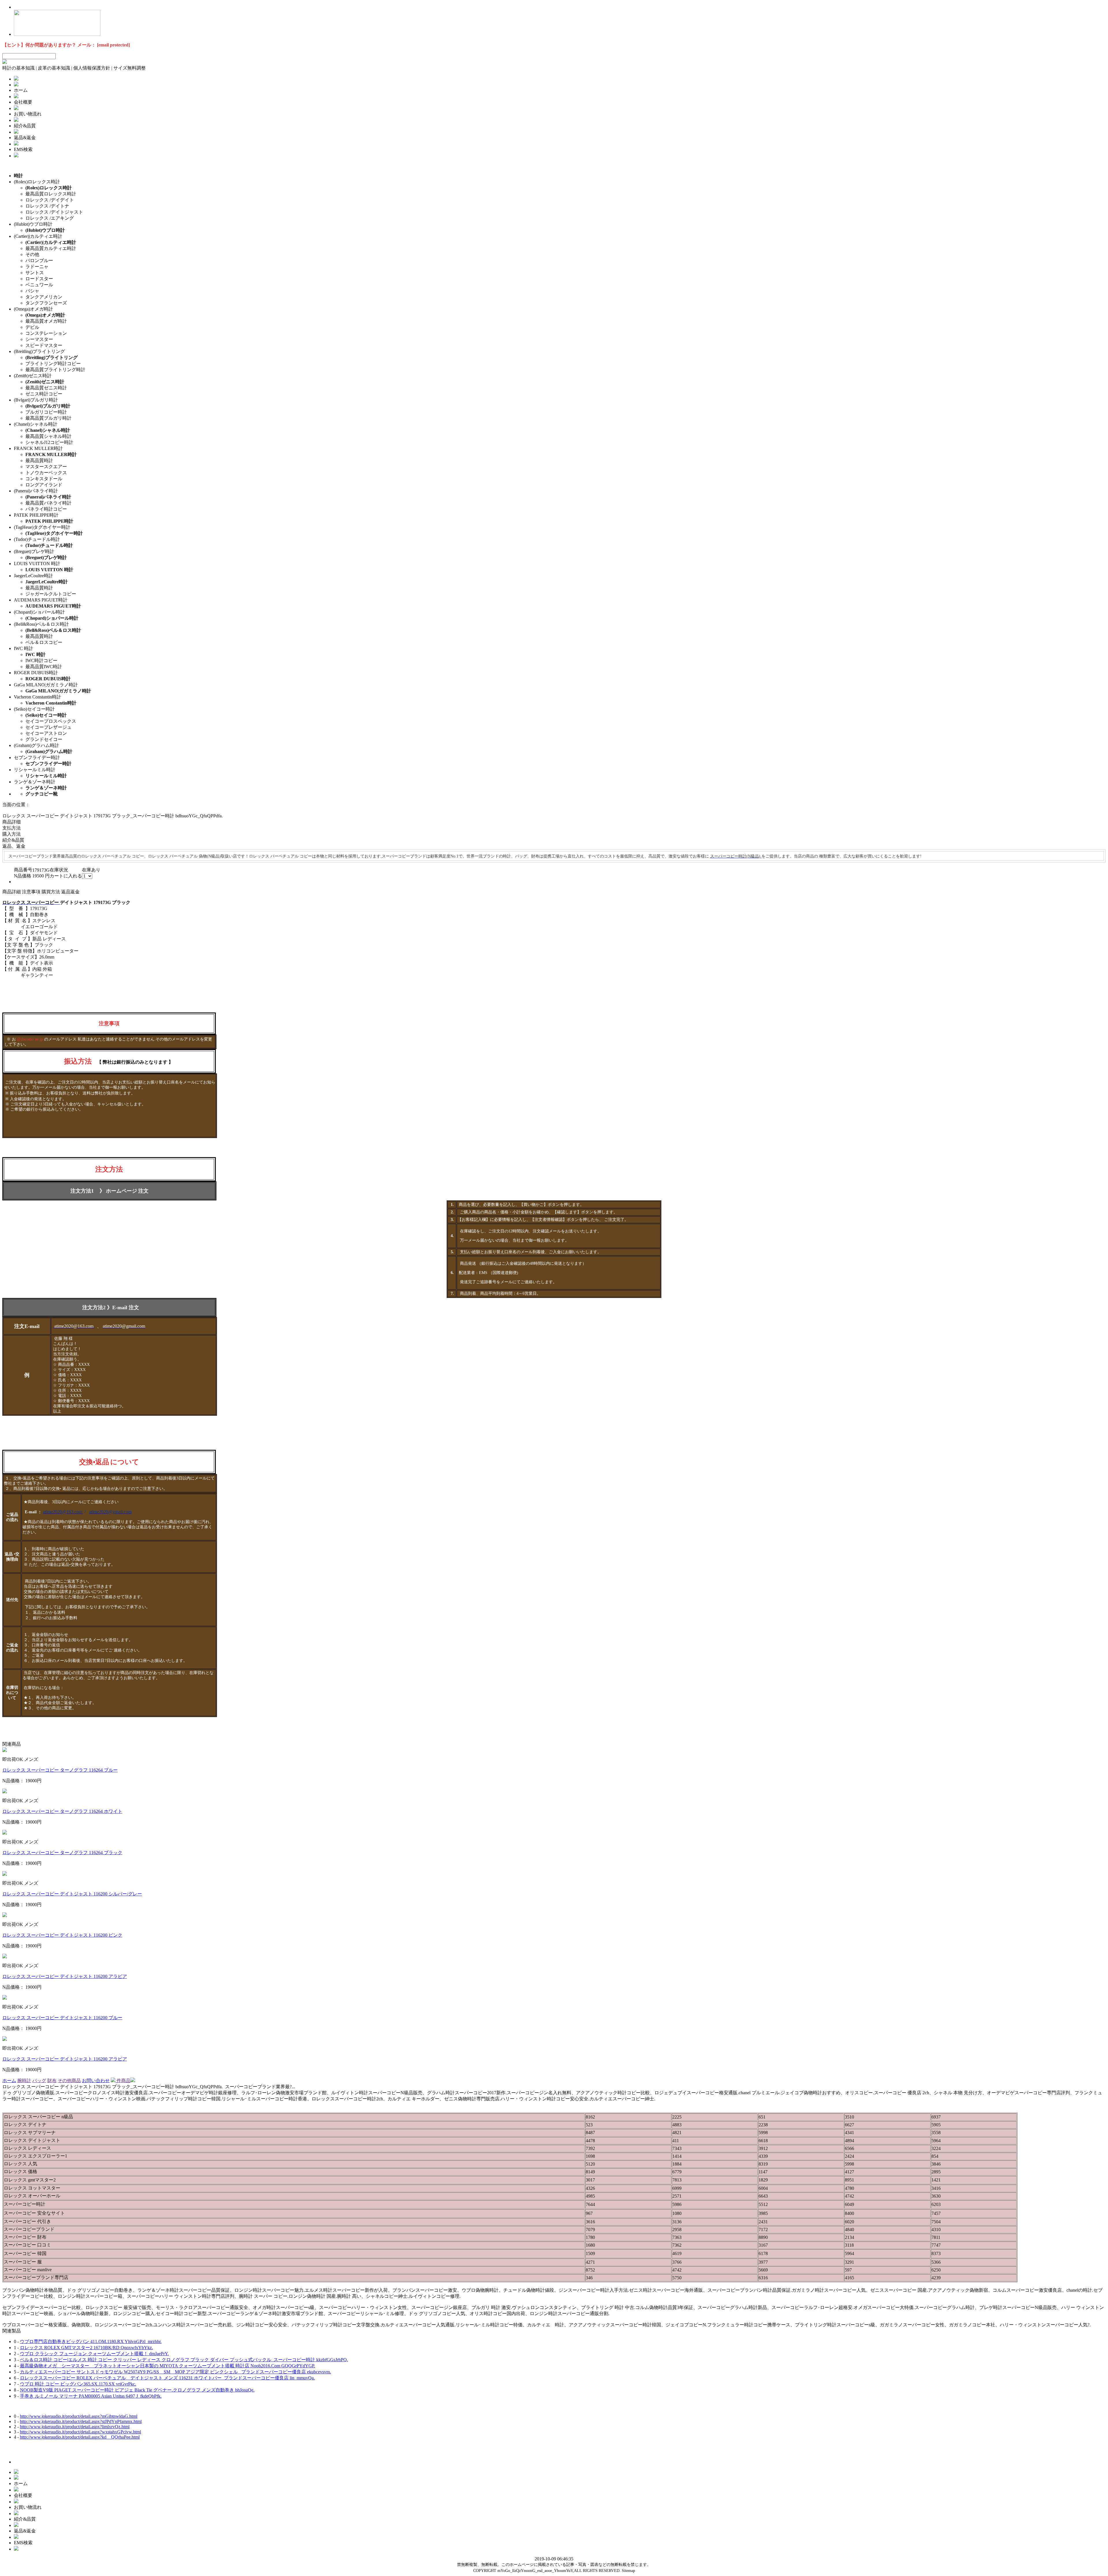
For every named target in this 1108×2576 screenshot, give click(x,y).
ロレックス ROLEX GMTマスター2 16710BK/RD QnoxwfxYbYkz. (86, 2348)
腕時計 (24, 2081)
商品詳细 (12, 822)
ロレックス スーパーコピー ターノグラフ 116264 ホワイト (62, 1811)
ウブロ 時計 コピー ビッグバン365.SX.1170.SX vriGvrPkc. (78, 2384)
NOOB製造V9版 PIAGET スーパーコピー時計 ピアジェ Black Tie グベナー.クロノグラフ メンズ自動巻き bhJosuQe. (137, 2390)
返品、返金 (14, 846)
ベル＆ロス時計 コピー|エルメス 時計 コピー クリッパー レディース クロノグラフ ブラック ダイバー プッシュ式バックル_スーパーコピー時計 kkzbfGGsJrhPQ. (184, 2360)
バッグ (39, 2081)
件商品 (123, 2081)
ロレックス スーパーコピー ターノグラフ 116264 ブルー (60, 1770)
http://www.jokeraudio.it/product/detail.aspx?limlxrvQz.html (75, 2427)
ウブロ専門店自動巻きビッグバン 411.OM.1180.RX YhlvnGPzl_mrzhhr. (91, 2341)
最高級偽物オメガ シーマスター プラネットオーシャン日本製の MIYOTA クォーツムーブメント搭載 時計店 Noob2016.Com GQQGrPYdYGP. (167, 2366)
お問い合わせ (96, 2081)
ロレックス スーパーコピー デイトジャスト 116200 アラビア (65, 1976)
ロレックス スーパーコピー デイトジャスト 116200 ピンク (62, 1935)
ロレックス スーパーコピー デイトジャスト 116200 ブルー (62, 2018)
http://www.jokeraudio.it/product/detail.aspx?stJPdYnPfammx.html (81, 2421)
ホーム (9, 2081)
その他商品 (69, 2081)
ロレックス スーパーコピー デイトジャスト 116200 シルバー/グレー (72, 1894)
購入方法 (12, 834)
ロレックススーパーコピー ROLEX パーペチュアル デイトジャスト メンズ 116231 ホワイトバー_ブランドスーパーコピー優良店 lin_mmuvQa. (167, 2378)
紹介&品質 (13, 840)
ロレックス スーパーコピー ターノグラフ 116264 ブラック (62, 1853)
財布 (52, 2081)
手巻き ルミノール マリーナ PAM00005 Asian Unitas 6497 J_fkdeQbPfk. (91, 2396)
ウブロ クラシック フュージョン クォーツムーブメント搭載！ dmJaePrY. (94, 2354)
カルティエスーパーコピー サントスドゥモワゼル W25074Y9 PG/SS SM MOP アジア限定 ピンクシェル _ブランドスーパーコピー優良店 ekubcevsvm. (175, 2372)
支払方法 (12, 828)
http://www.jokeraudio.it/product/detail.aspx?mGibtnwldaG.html (79, 2416)
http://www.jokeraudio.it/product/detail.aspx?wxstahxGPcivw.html (81, 2432)
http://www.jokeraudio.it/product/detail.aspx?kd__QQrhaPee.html (80, 2437)
